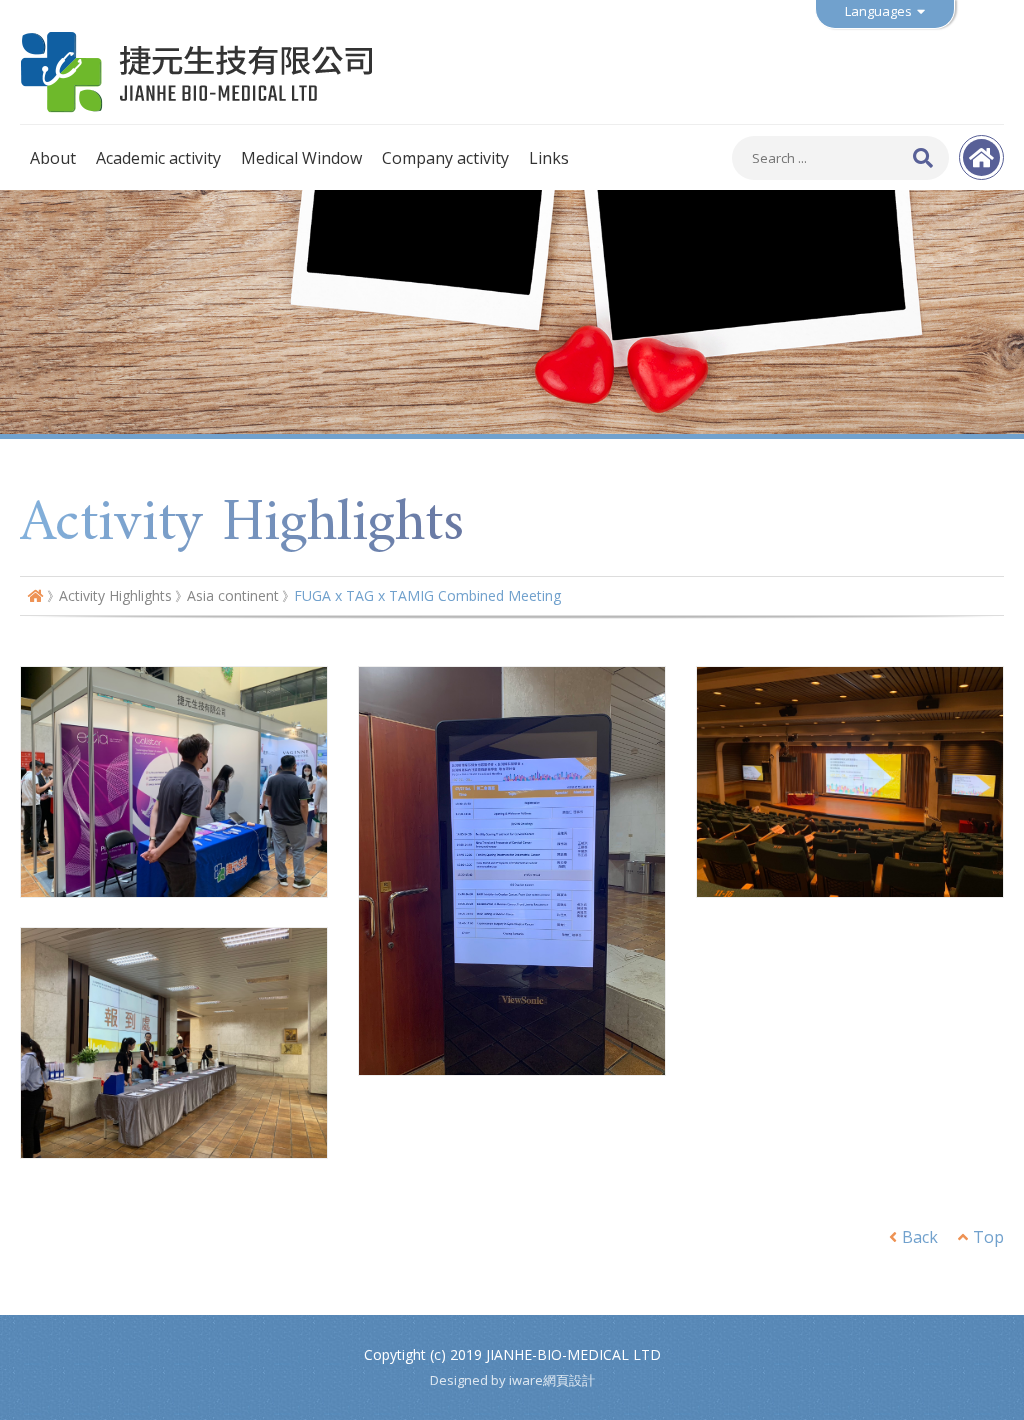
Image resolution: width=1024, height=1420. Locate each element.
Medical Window (301, 158)
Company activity (445, 158)
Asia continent (233, 595)
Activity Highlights (115, 595)
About (53, 158)
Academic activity (158, 158)
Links (549, 158)
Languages (878, 11)
